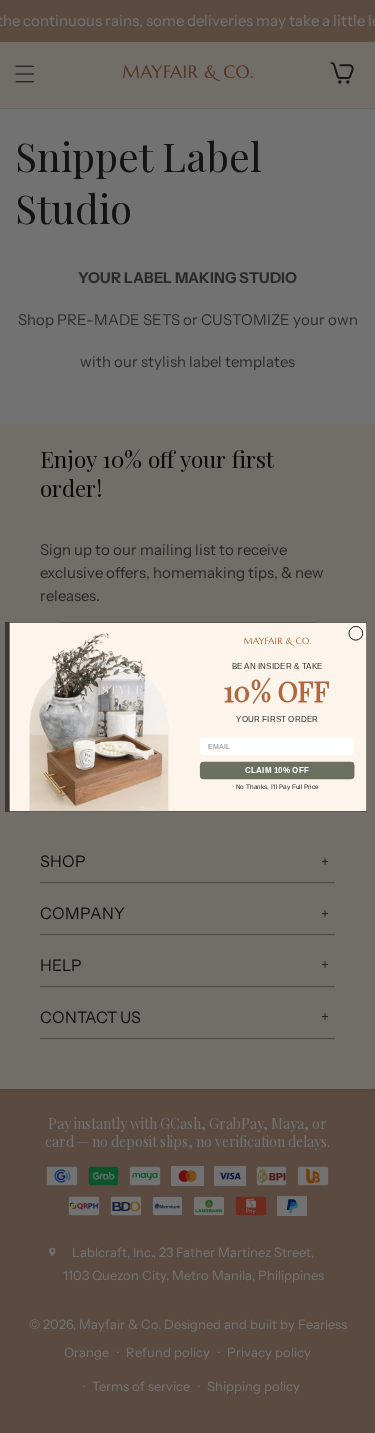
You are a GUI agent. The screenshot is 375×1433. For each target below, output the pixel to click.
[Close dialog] (355, 633)
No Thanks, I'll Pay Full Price (276, 785)
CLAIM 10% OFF (277, 769)
